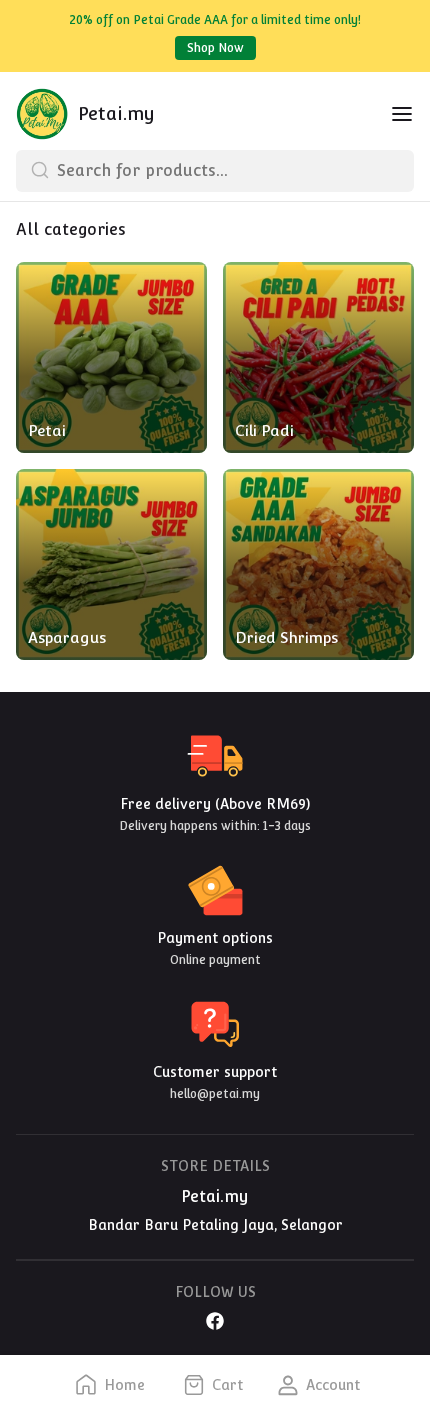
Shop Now (215, 48)
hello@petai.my (215, 1094)
